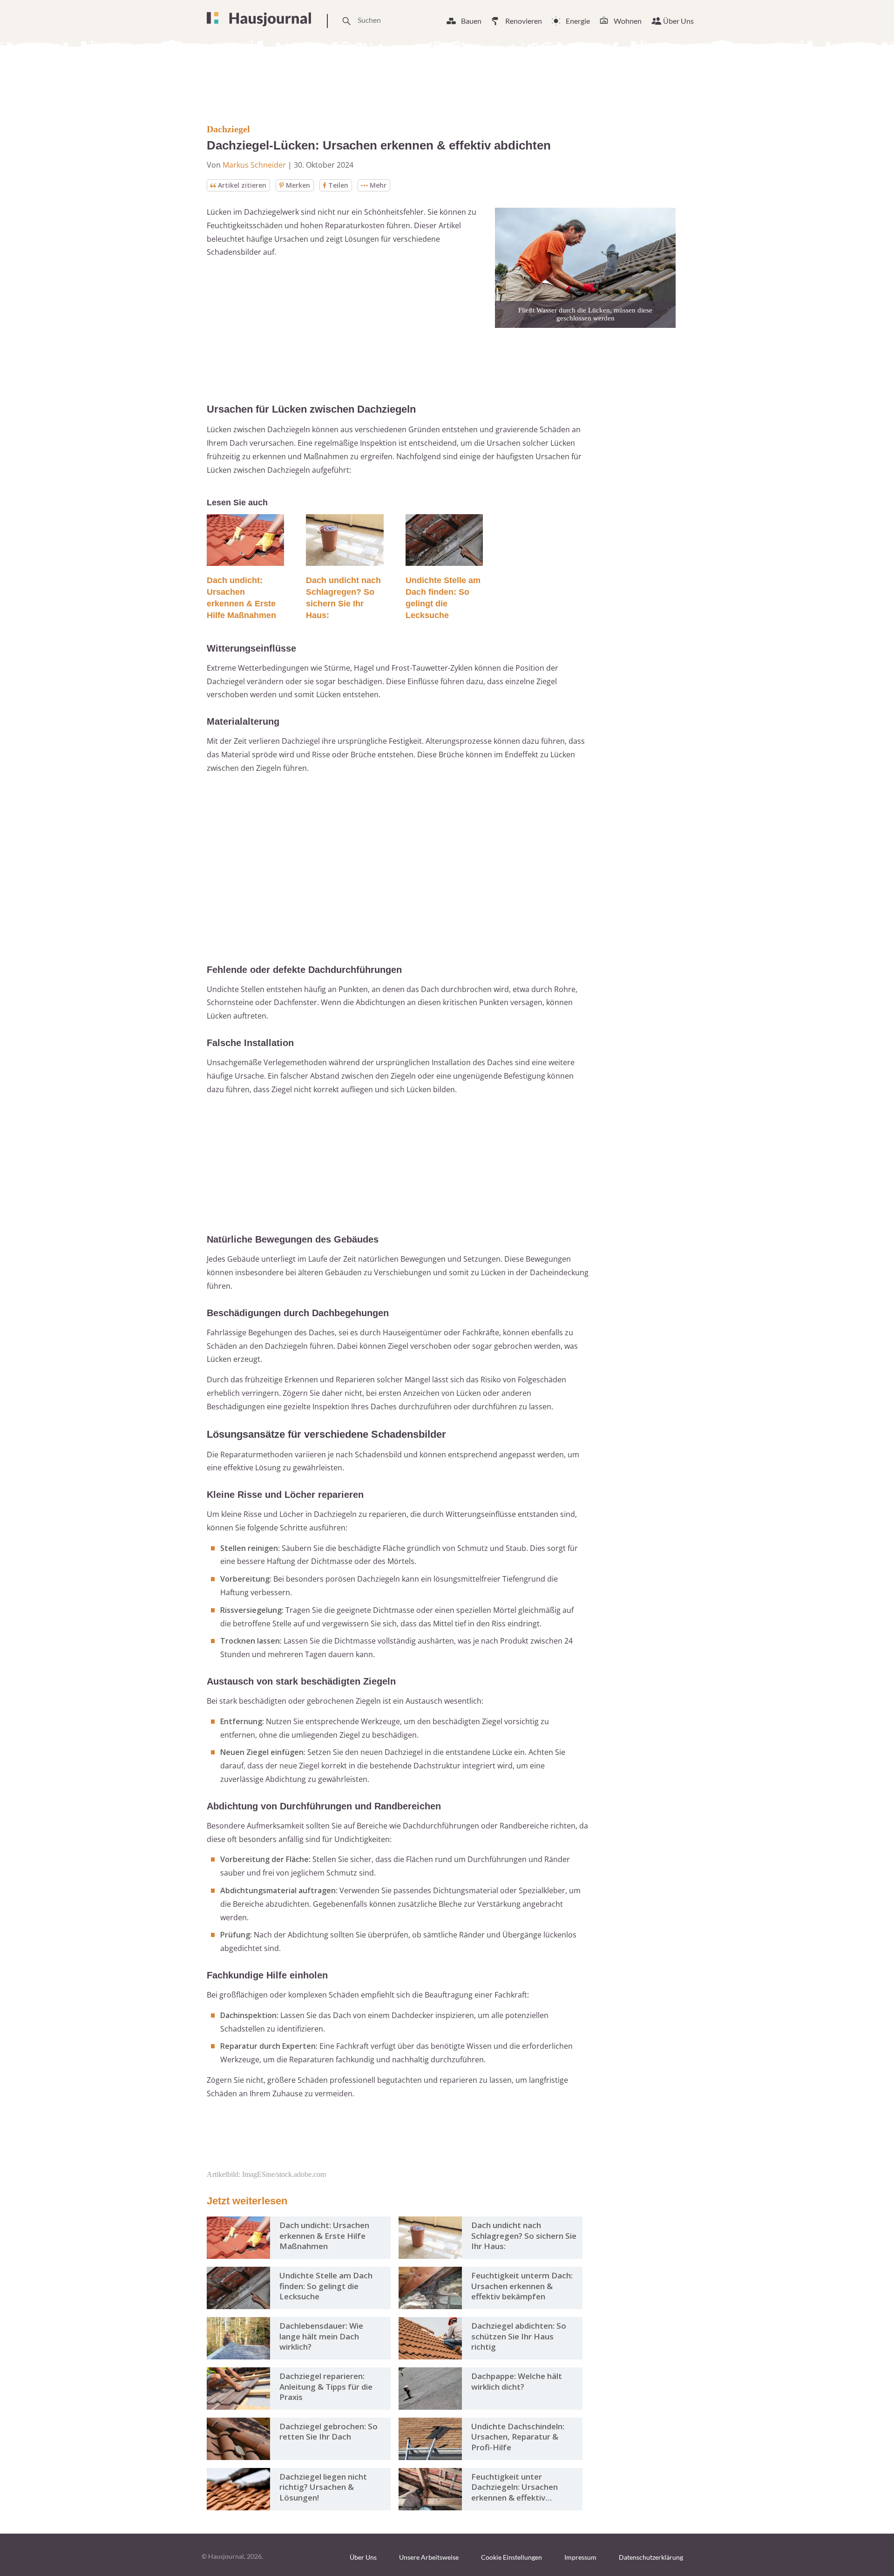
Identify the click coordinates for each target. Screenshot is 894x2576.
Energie (578, 21)
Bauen (471, 21)
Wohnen (628, 21)
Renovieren (524, 21)
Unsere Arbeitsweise (429, 2557)
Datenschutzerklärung (651, 2557)
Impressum (580, 2557)
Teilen (338, 185)
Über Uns (678, 21)
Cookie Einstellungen (511, 2557)
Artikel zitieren (242, 185)
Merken (298, 185)
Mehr (378, 185)
